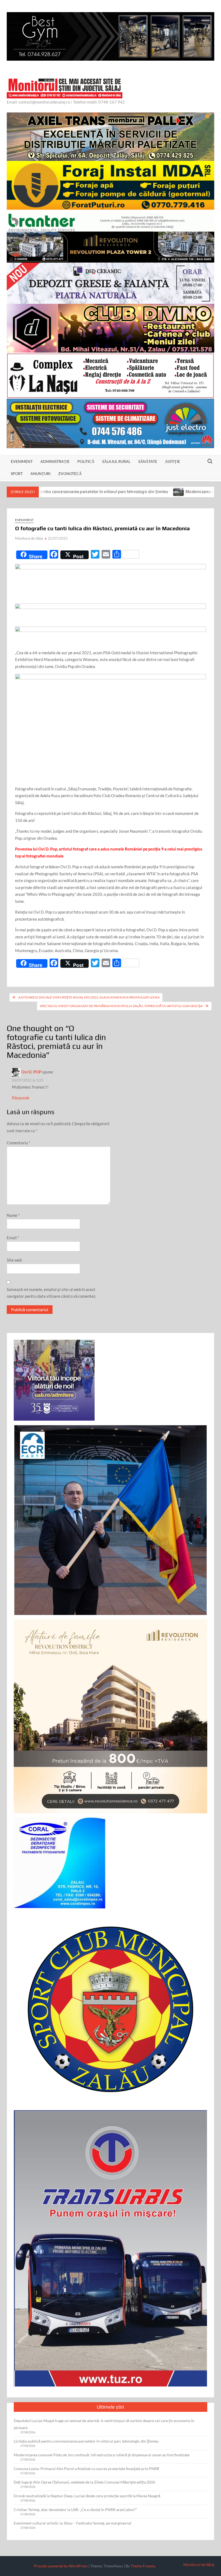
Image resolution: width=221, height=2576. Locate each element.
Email (13, 1238)
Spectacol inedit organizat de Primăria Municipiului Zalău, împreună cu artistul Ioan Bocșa (121, 1006)
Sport (17, 473)
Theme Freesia (143, 2566)
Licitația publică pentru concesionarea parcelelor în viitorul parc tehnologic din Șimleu (86, 2441)
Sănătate (148, 461)
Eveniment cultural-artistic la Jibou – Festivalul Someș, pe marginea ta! (73, 2523)
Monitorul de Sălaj (29, 538)
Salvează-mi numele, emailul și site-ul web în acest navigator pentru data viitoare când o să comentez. (51, 1293)
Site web (14, 1260)
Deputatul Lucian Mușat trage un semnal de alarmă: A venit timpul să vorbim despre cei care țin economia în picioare (104, 2424)
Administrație (55, 461)
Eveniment (22, 461)
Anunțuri (40, 473)
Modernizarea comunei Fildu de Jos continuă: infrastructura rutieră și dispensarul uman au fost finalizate (102, 2455)
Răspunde (21, 1098)
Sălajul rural (116, 461)
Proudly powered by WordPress (61, 2566)
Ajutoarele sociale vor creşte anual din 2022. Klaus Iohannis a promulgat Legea (89, 997)
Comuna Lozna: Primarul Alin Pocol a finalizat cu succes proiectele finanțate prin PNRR (87, 2469)
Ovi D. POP (31, 1072)
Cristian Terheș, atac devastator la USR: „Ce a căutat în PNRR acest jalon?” (75, 2510)
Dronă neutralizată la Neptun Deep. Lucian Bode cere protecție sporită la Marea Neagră (87, 2496)
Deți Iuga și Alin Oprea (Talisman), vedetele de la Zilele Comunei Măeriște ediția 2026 (84, 2482)
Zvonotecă (70, 473)
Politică (86, 461)
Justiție (172, 461)
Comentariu (18, 1143)
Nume (13, 1215)
